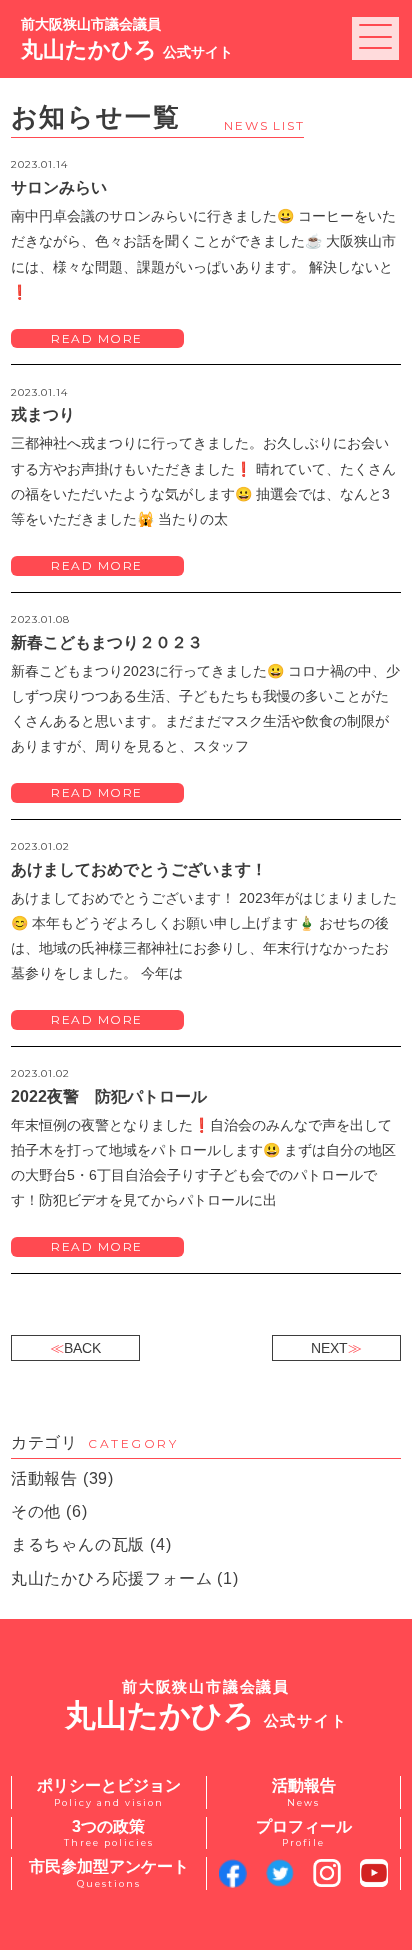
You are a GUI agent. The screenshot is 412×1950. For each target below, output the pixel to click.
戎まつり (43, 414)
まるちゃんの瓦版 (78, 1544)
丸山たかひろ (127, 38)
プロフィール (304, 1833)
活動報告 (44, 1478)
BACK (82, 1348)
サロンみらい (59, 187)
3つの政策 (109, 1833)
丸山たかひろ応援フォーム (112, 1578)
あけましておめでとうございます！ (139, 869)
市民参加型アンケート (109, 1873)
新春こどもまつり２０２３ (107, 642)
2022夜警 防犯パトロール (109, 1096)
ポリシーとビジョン (109, 1792)
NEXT (329, 1348)
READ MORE (97, 338)
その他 (36, 1511)
